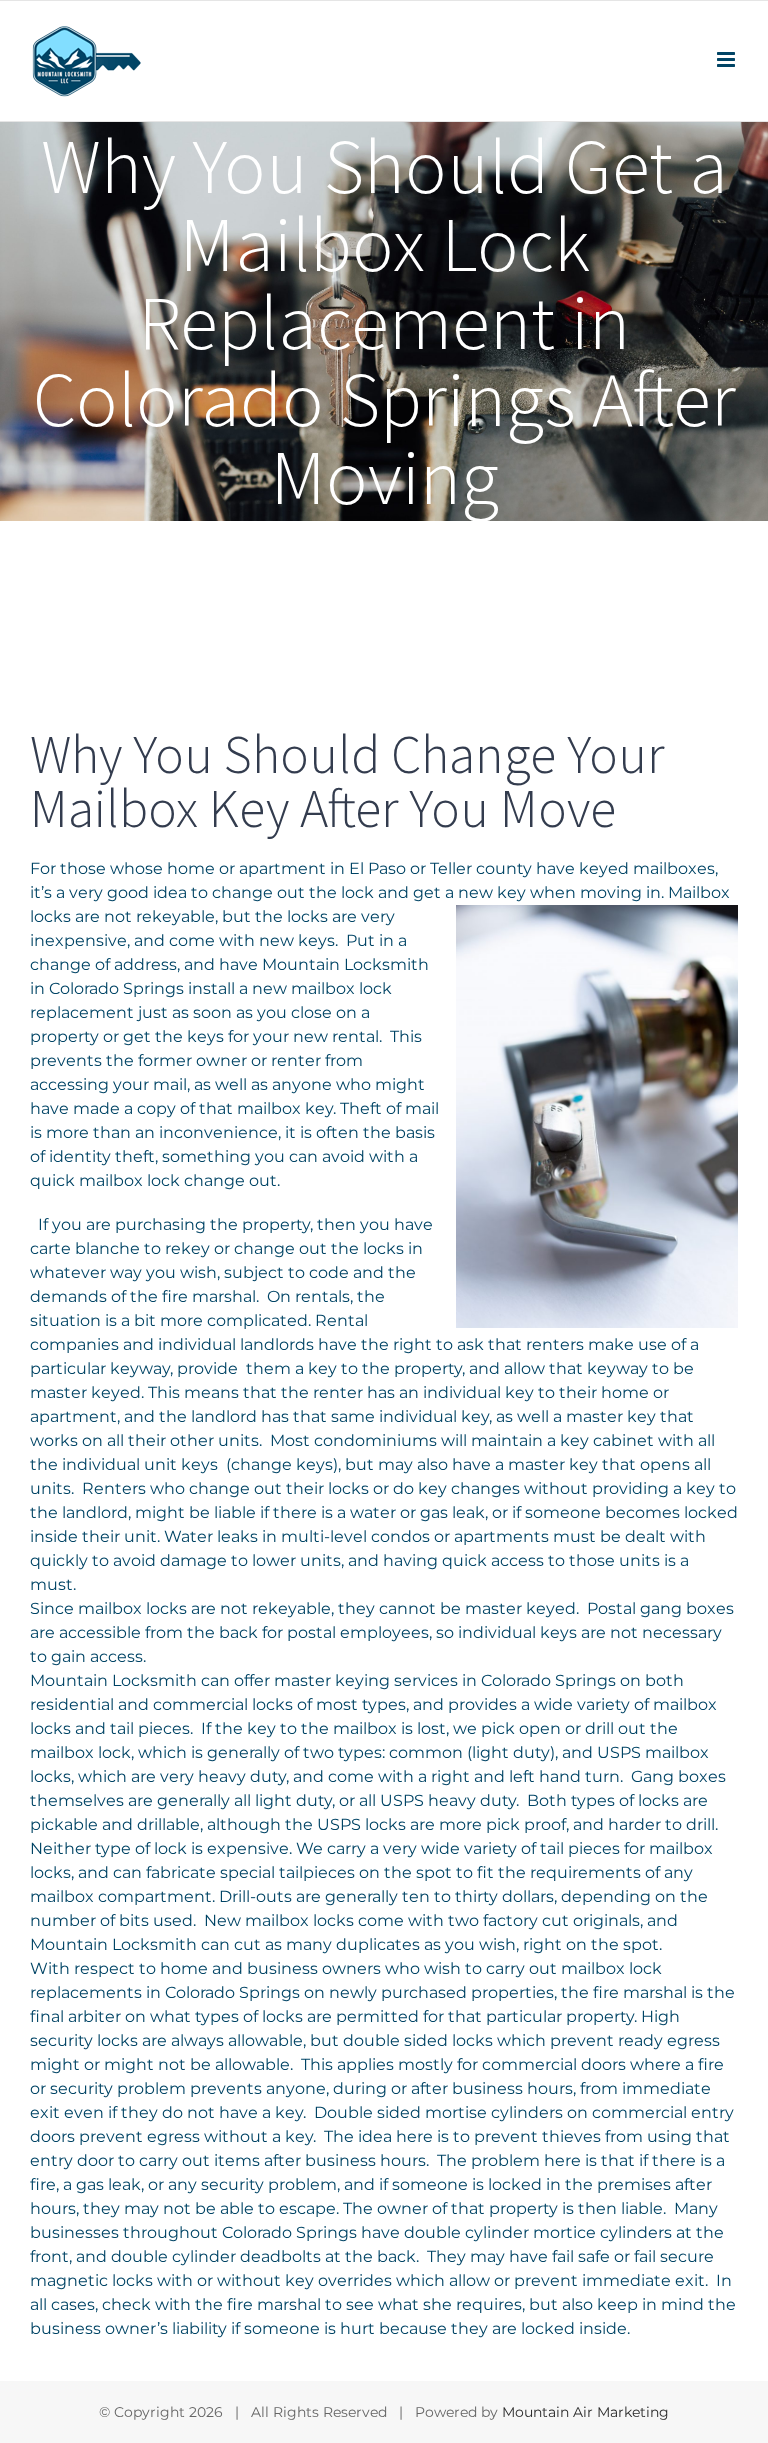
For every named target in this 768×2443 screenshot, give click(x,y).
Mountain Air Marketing (585, 2412)
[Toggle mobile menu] (727, 59)
